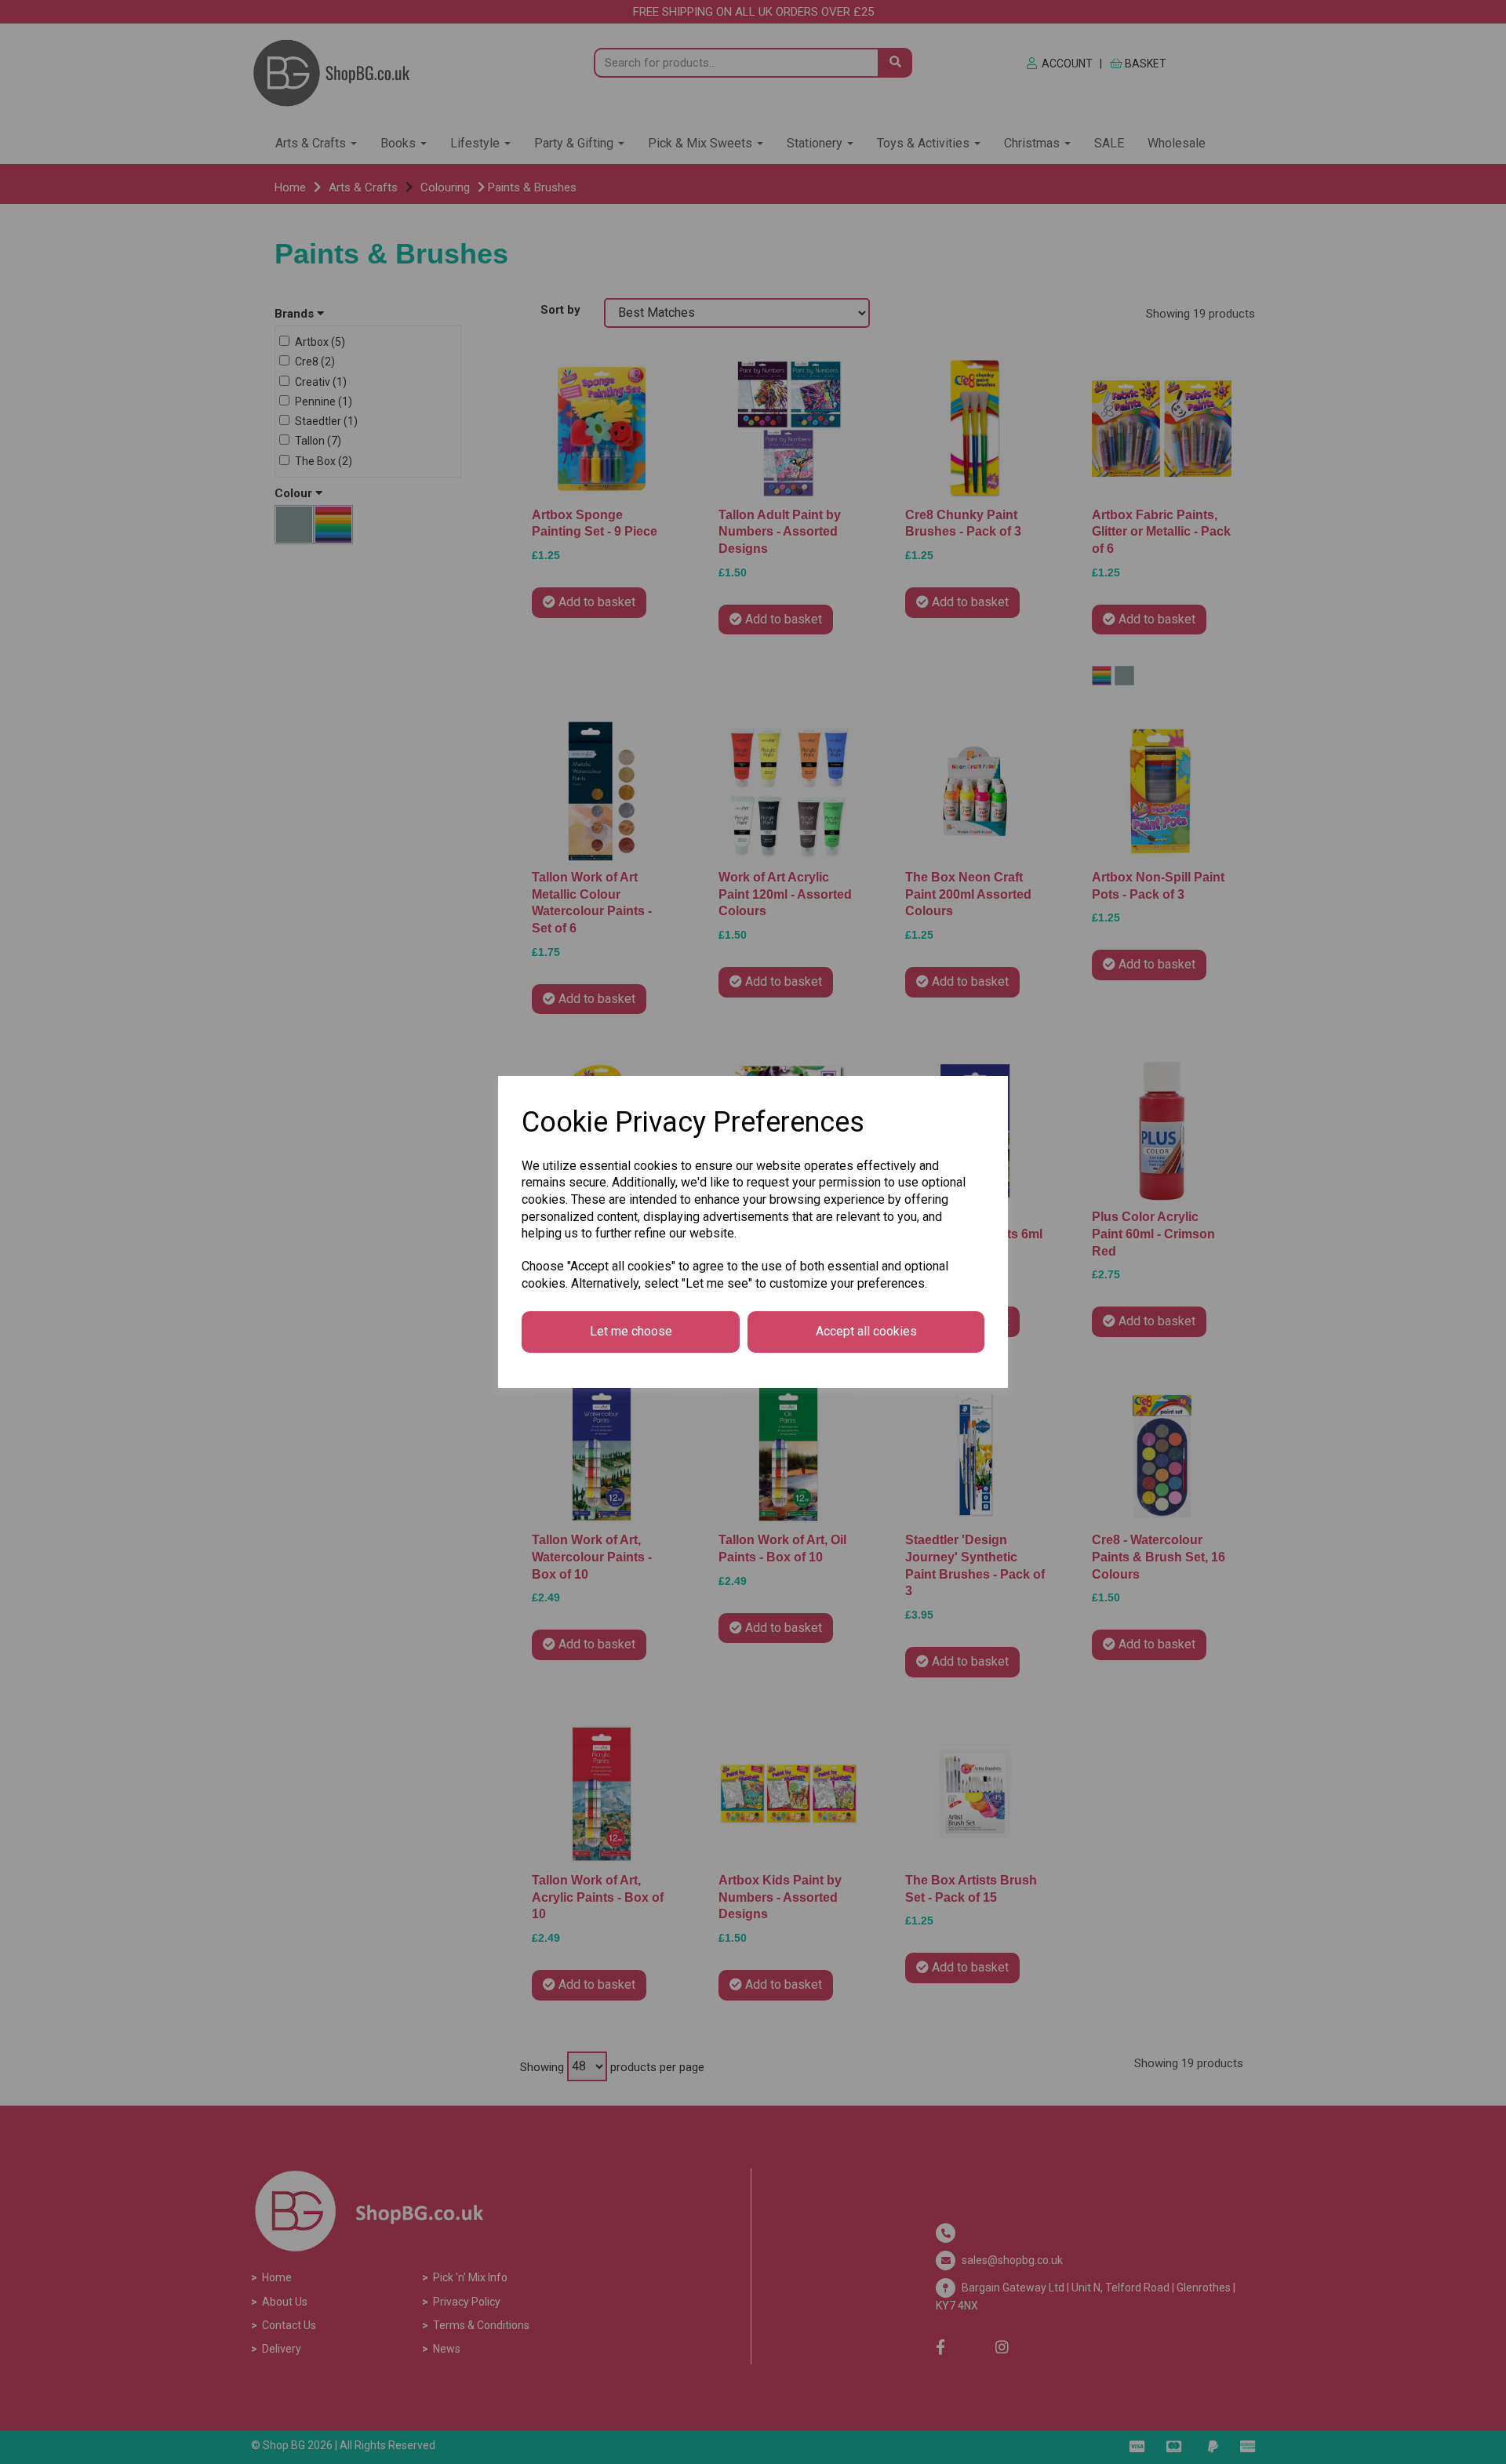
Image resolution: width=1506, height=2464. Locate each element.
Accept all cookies (866, 1331)
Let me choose (631, 1331)
